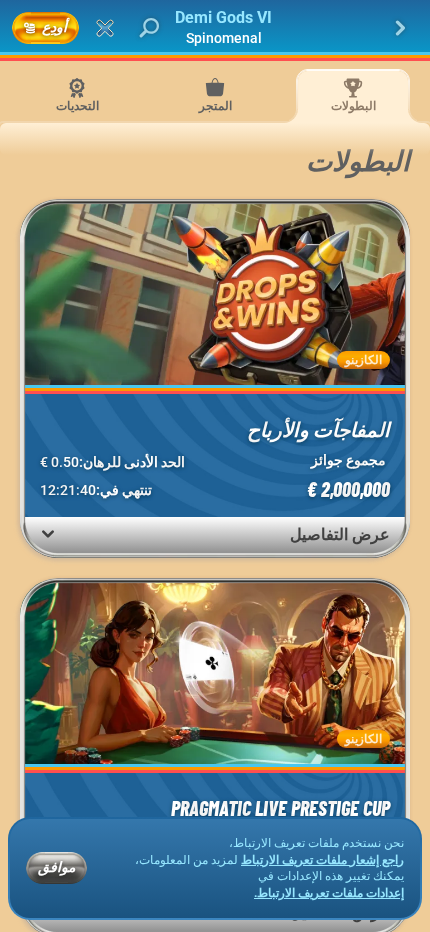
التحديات (77, 106)
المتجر (215, 106)
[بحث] (149, 28)
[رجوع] (400, 28)
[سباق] (105, 28)
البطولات (353, 106)
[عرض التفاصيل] (48, 534)
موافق (56, 866)
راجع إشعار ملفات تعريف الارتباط (322, 860)
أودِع (54, 26)
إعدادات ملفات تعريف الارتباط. (329, 893)
